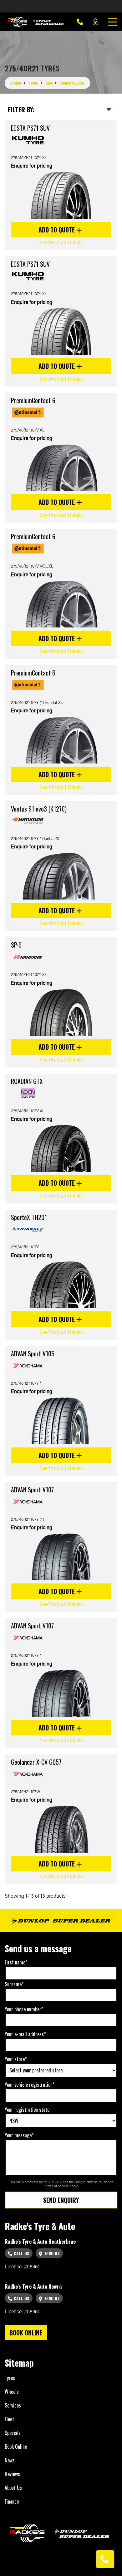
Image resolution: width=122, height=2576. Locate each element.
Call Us (22, 2253)
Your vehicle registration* (30, 2085)
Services (13, 2405)
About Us (13, 2488)
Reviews (12, 2474)
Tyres (10, 2378)
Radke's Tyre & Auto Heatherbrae (40, 2242)
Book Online (16, 2447)
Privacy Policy (97, 2182)
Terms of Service (57, 2186)
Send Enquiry (61, 2200)
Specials (13, 2433)
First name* (16, 1962)
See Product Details (61, 242)
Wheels (12, 2392)
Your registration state (27, 2110)
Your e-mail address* (25, 2034)
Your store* (16, 2059)
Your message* (19, 2135)
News (10, 2460)
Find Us (52, 2253)
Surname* (14, 1984)
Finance (12, 2501)
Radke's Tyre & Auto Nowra (33, 2286)
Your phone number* (24, 2009)
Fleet (9, 2419)
